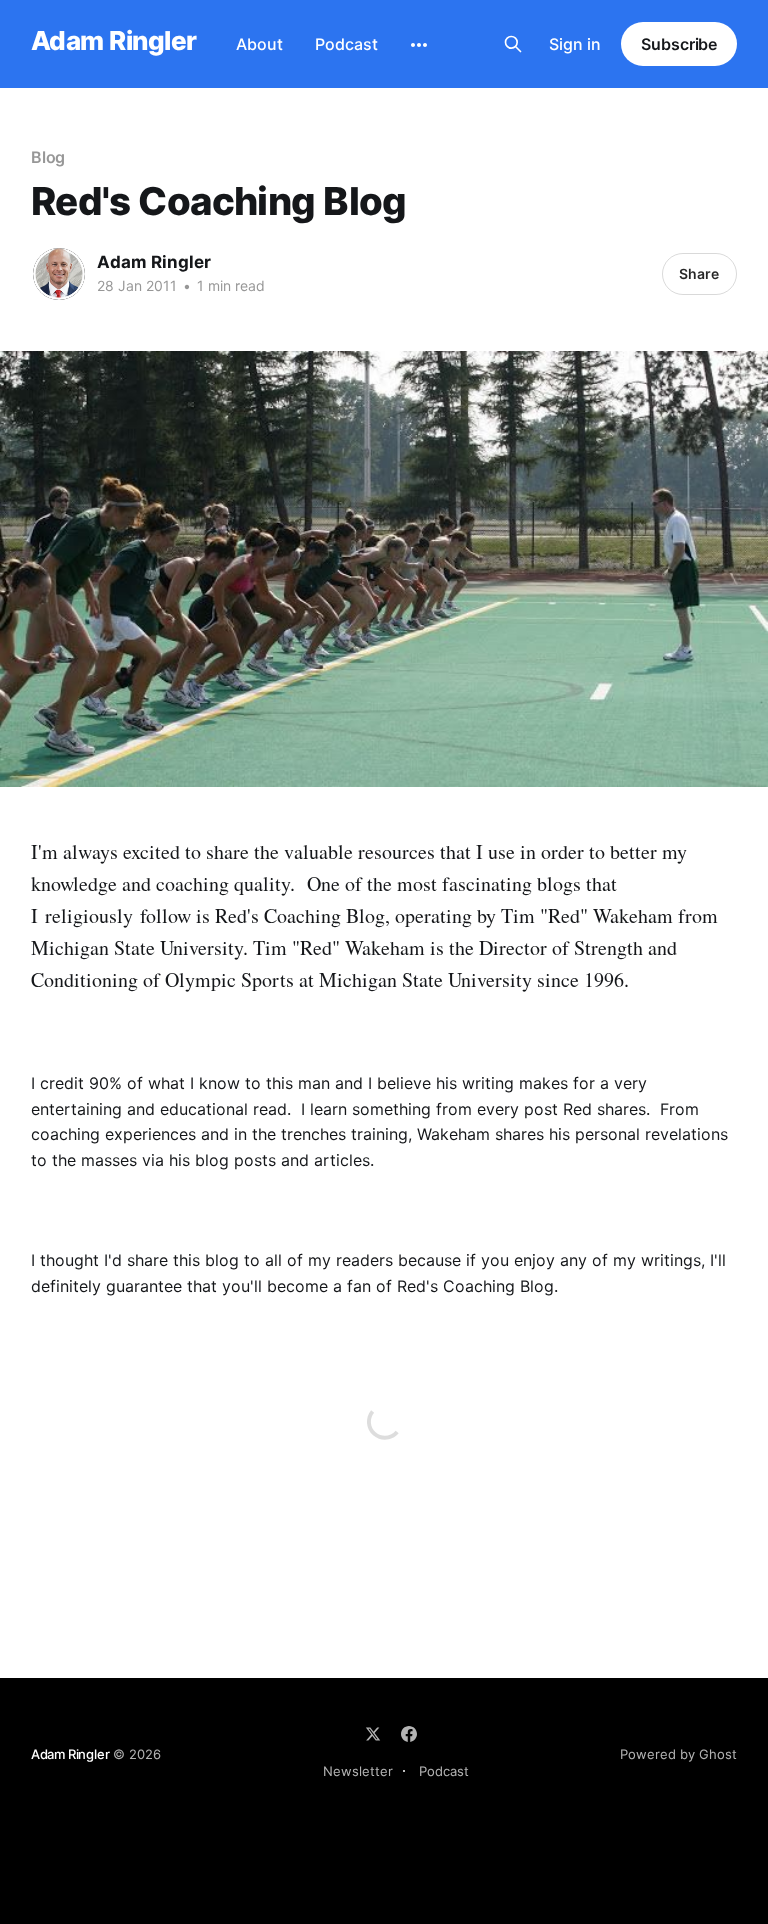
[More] (419, 45)
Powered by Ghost (678, 1754)
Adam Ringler (114, 41)
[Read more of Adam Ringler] (59, 274)
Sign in (575, 44)
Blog (48, 157)
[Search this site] (513, 44)
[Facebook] (409, 1734)
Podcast (346, 44)
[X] (373, 1734)
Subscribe (679, 44)
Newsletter (358, 1771)
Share (699, 273)
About (259, 44)
